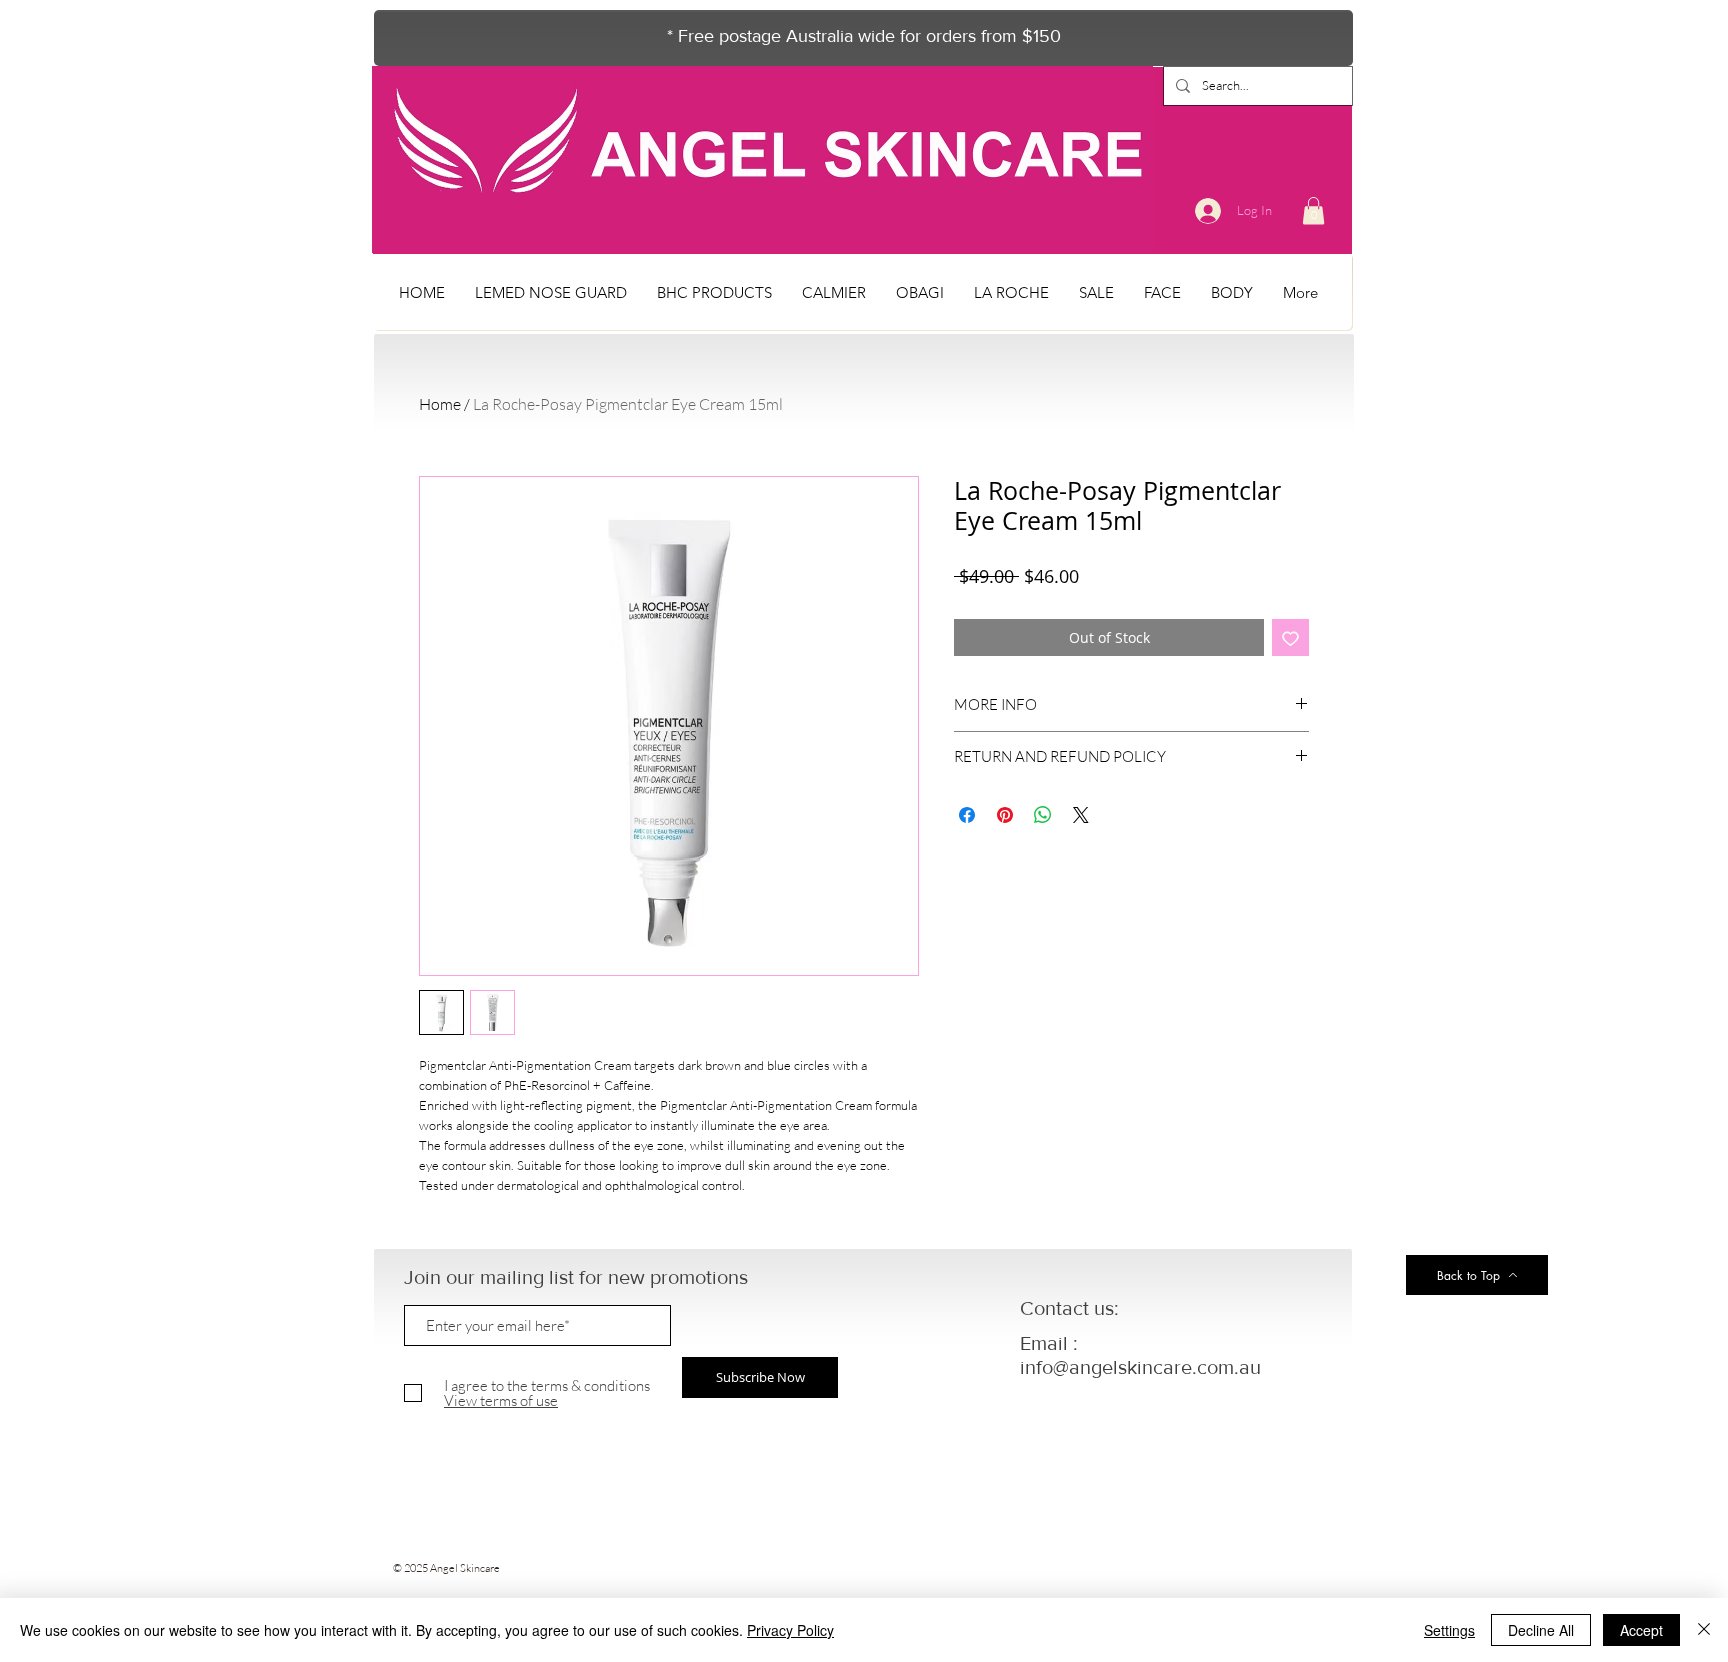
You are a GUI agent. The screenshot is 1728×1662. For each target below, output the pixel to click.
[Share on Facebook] (967, 815)
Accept (1641, 1630)
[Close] (1704, 1630)
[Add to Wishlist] (1290, 637)
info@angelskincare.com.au (1140, 1367)
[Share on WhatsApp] (1043, 815)
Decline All (1541, 1630)
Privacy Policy (790, 1630)
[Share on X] (1081, 815)
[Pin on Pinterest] (1005, 815)
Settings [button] (1449, 1630)
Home (440, 404)
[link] (1313, 210)
